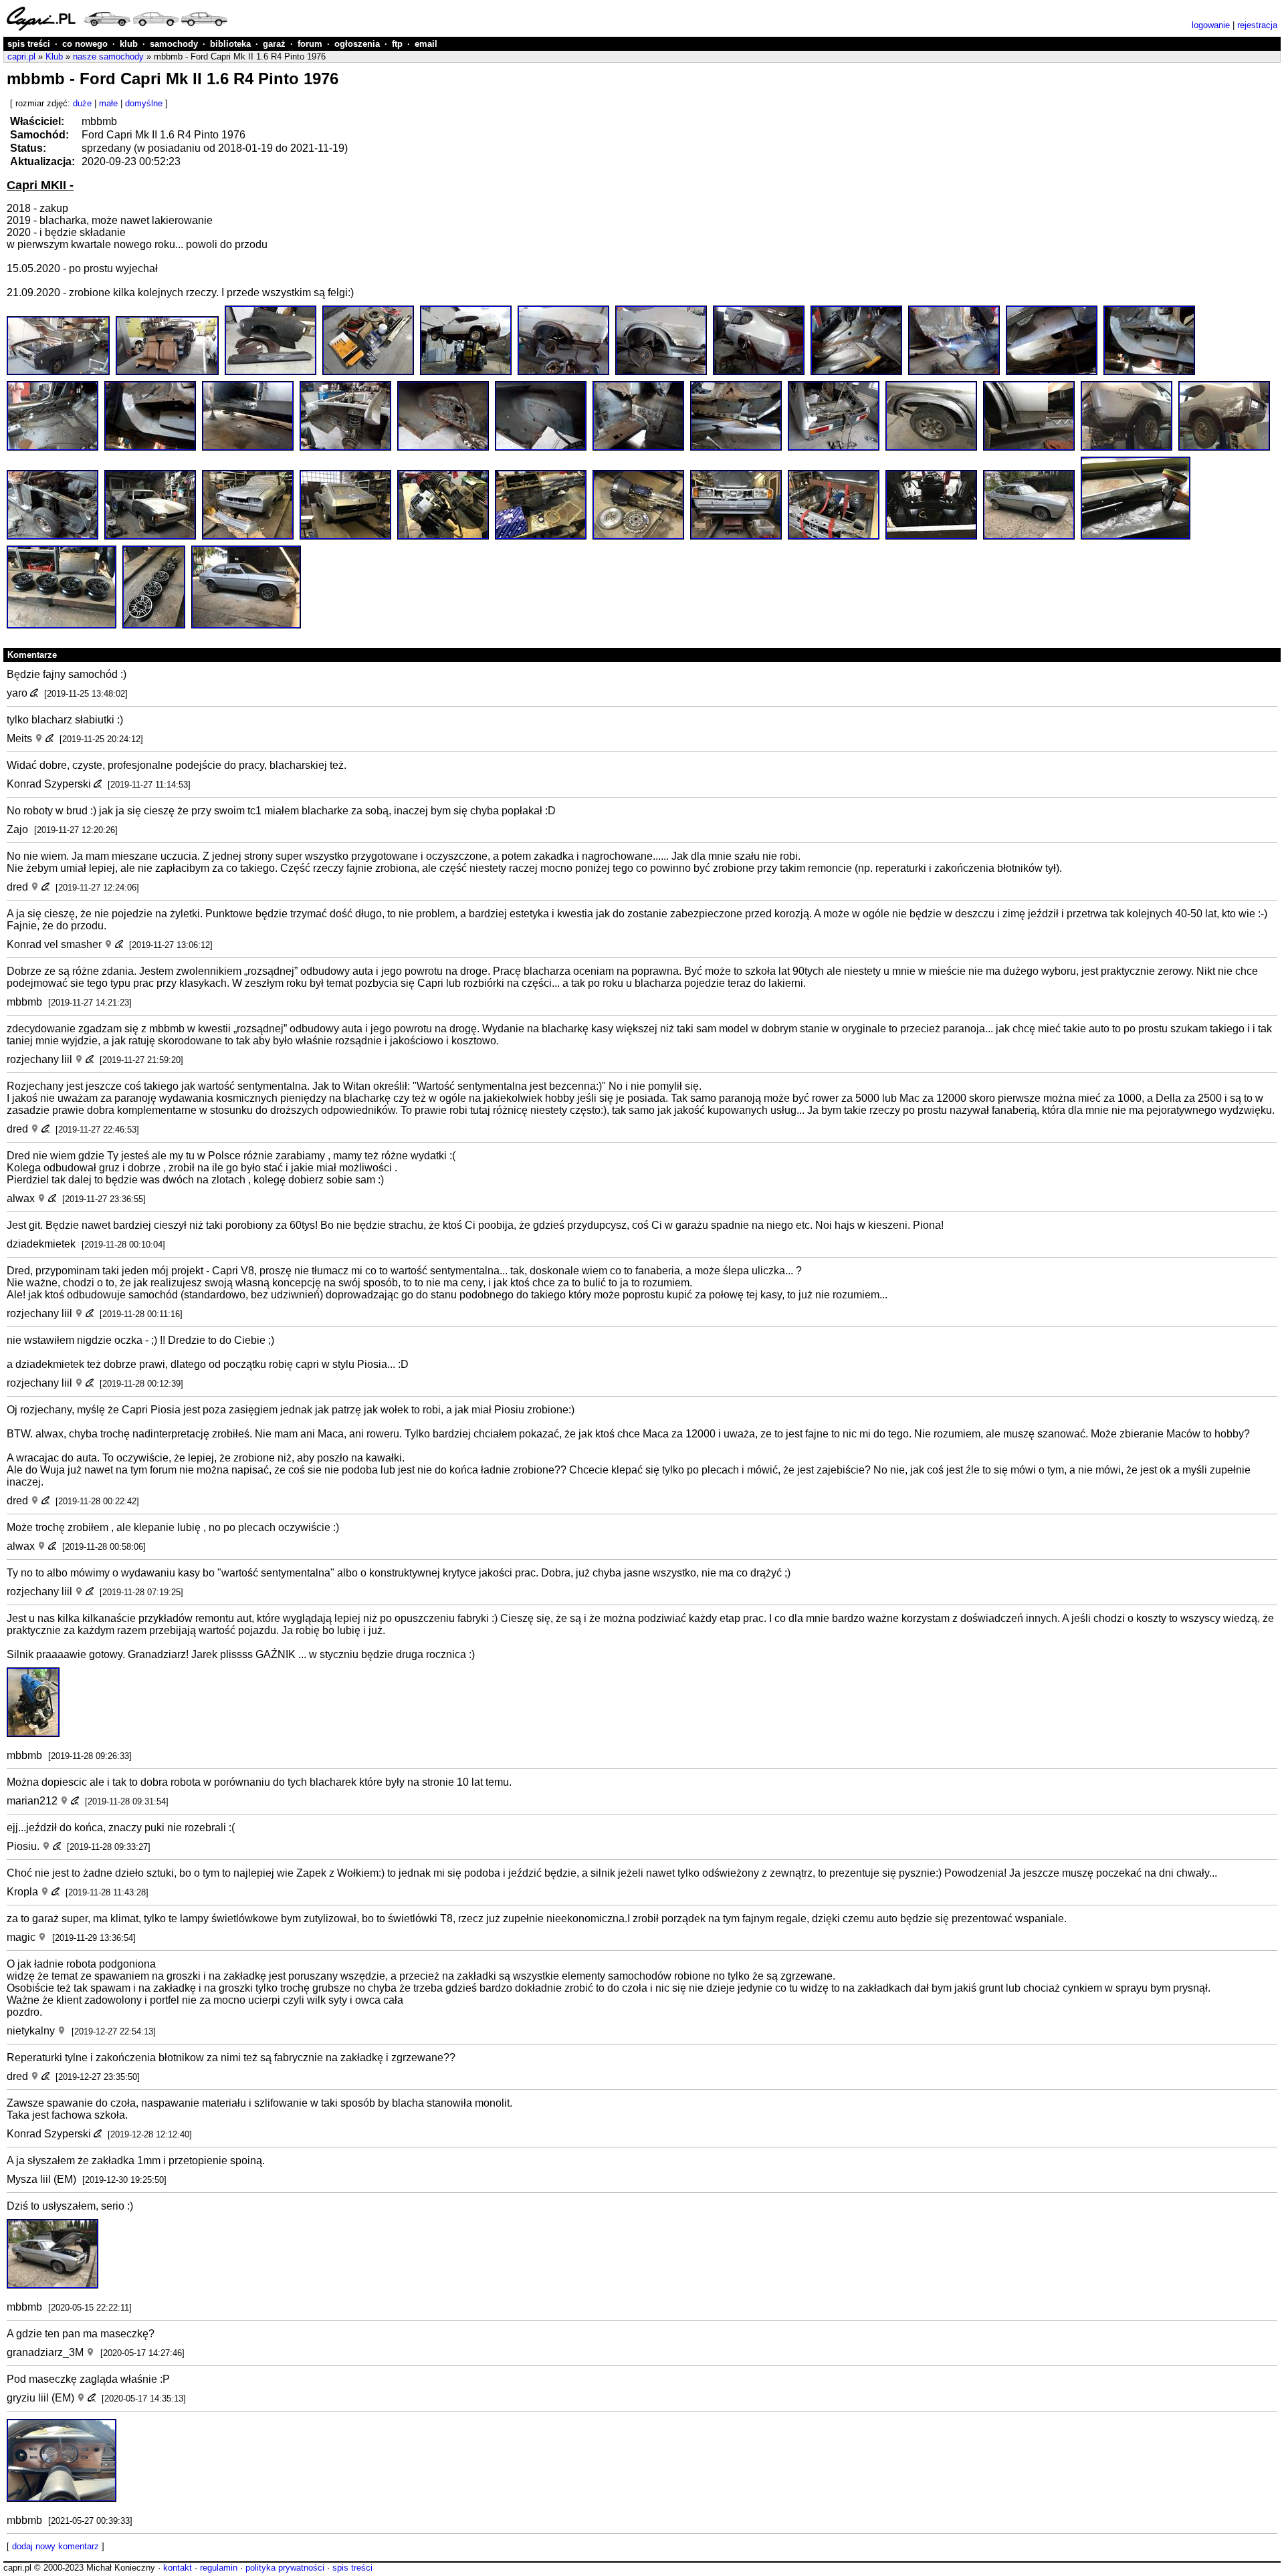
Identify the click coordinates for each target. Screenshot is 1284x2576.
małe (108, 103)
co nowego (85, 44)
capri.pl (21, 56)
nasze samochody (108, 56)
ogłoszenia (357, 44)
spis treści (29, 44)
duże (82, 103)
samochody (174, 44)
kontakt (178, 2568)
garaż (274, 44)
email (426, 44)
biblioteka (230, 44)
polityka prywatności (285, 2568)
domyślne (144, 103)
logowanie (1211, 25)
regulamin (219, 2568)
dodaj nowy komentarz (56, 2546)
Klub (54, 56)
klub (129, 44)
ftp (397, 44)
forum (310, 44)
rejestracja (1257, 25)
